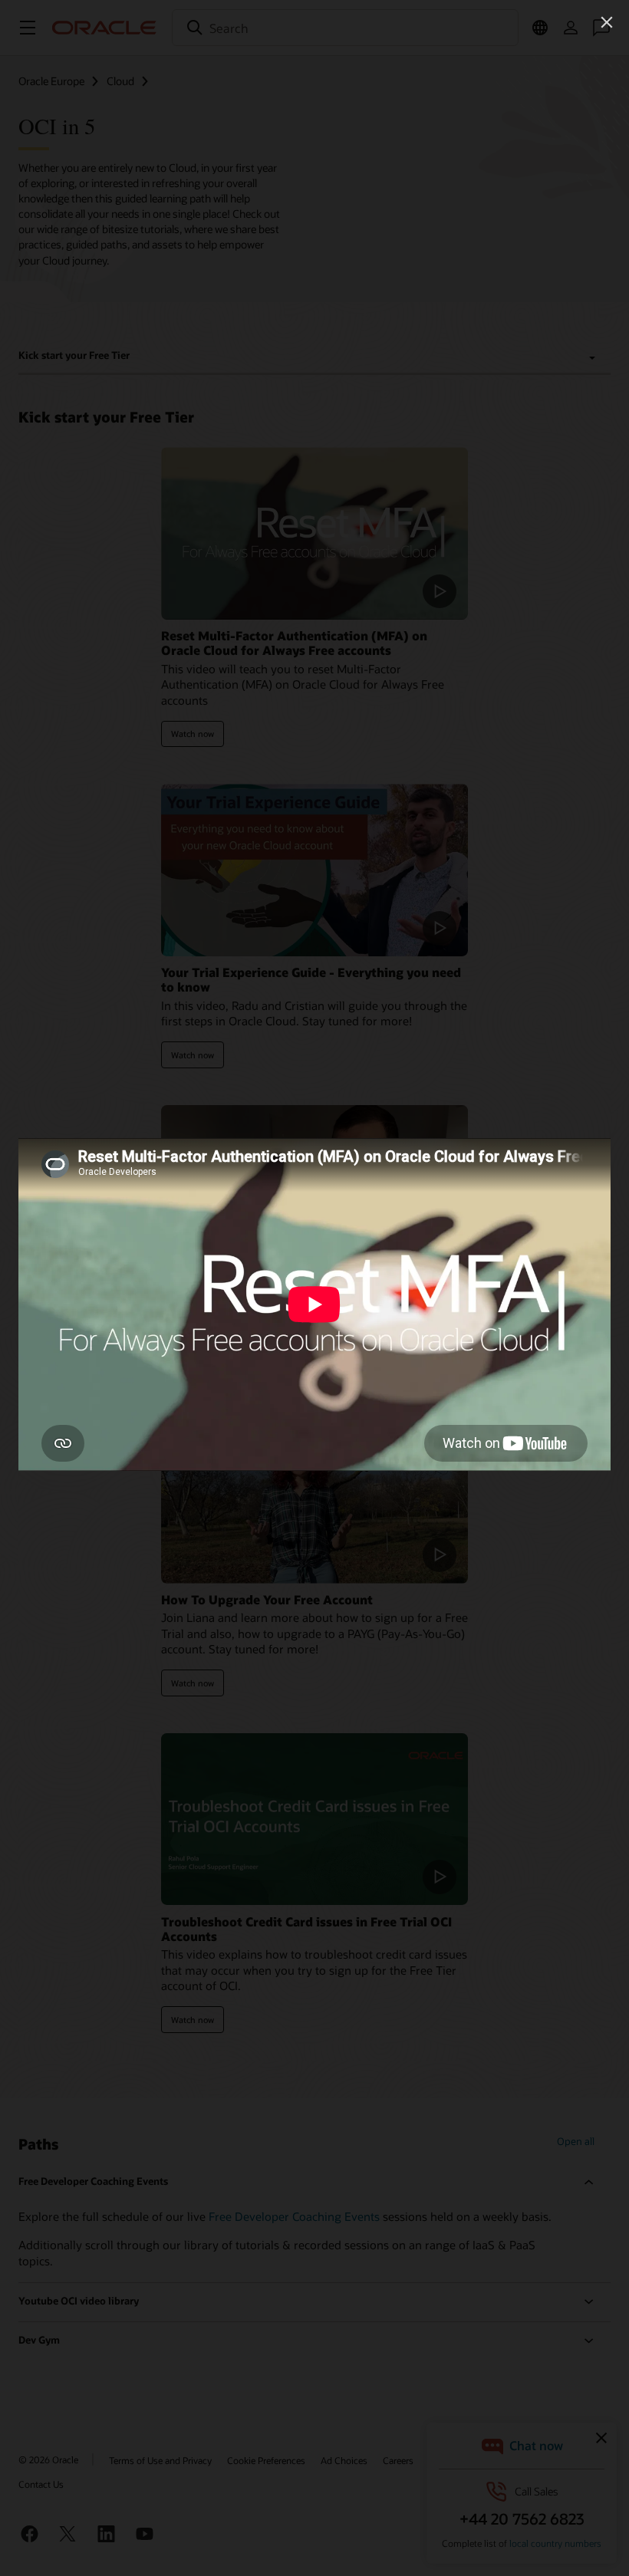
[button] (607, 22)
